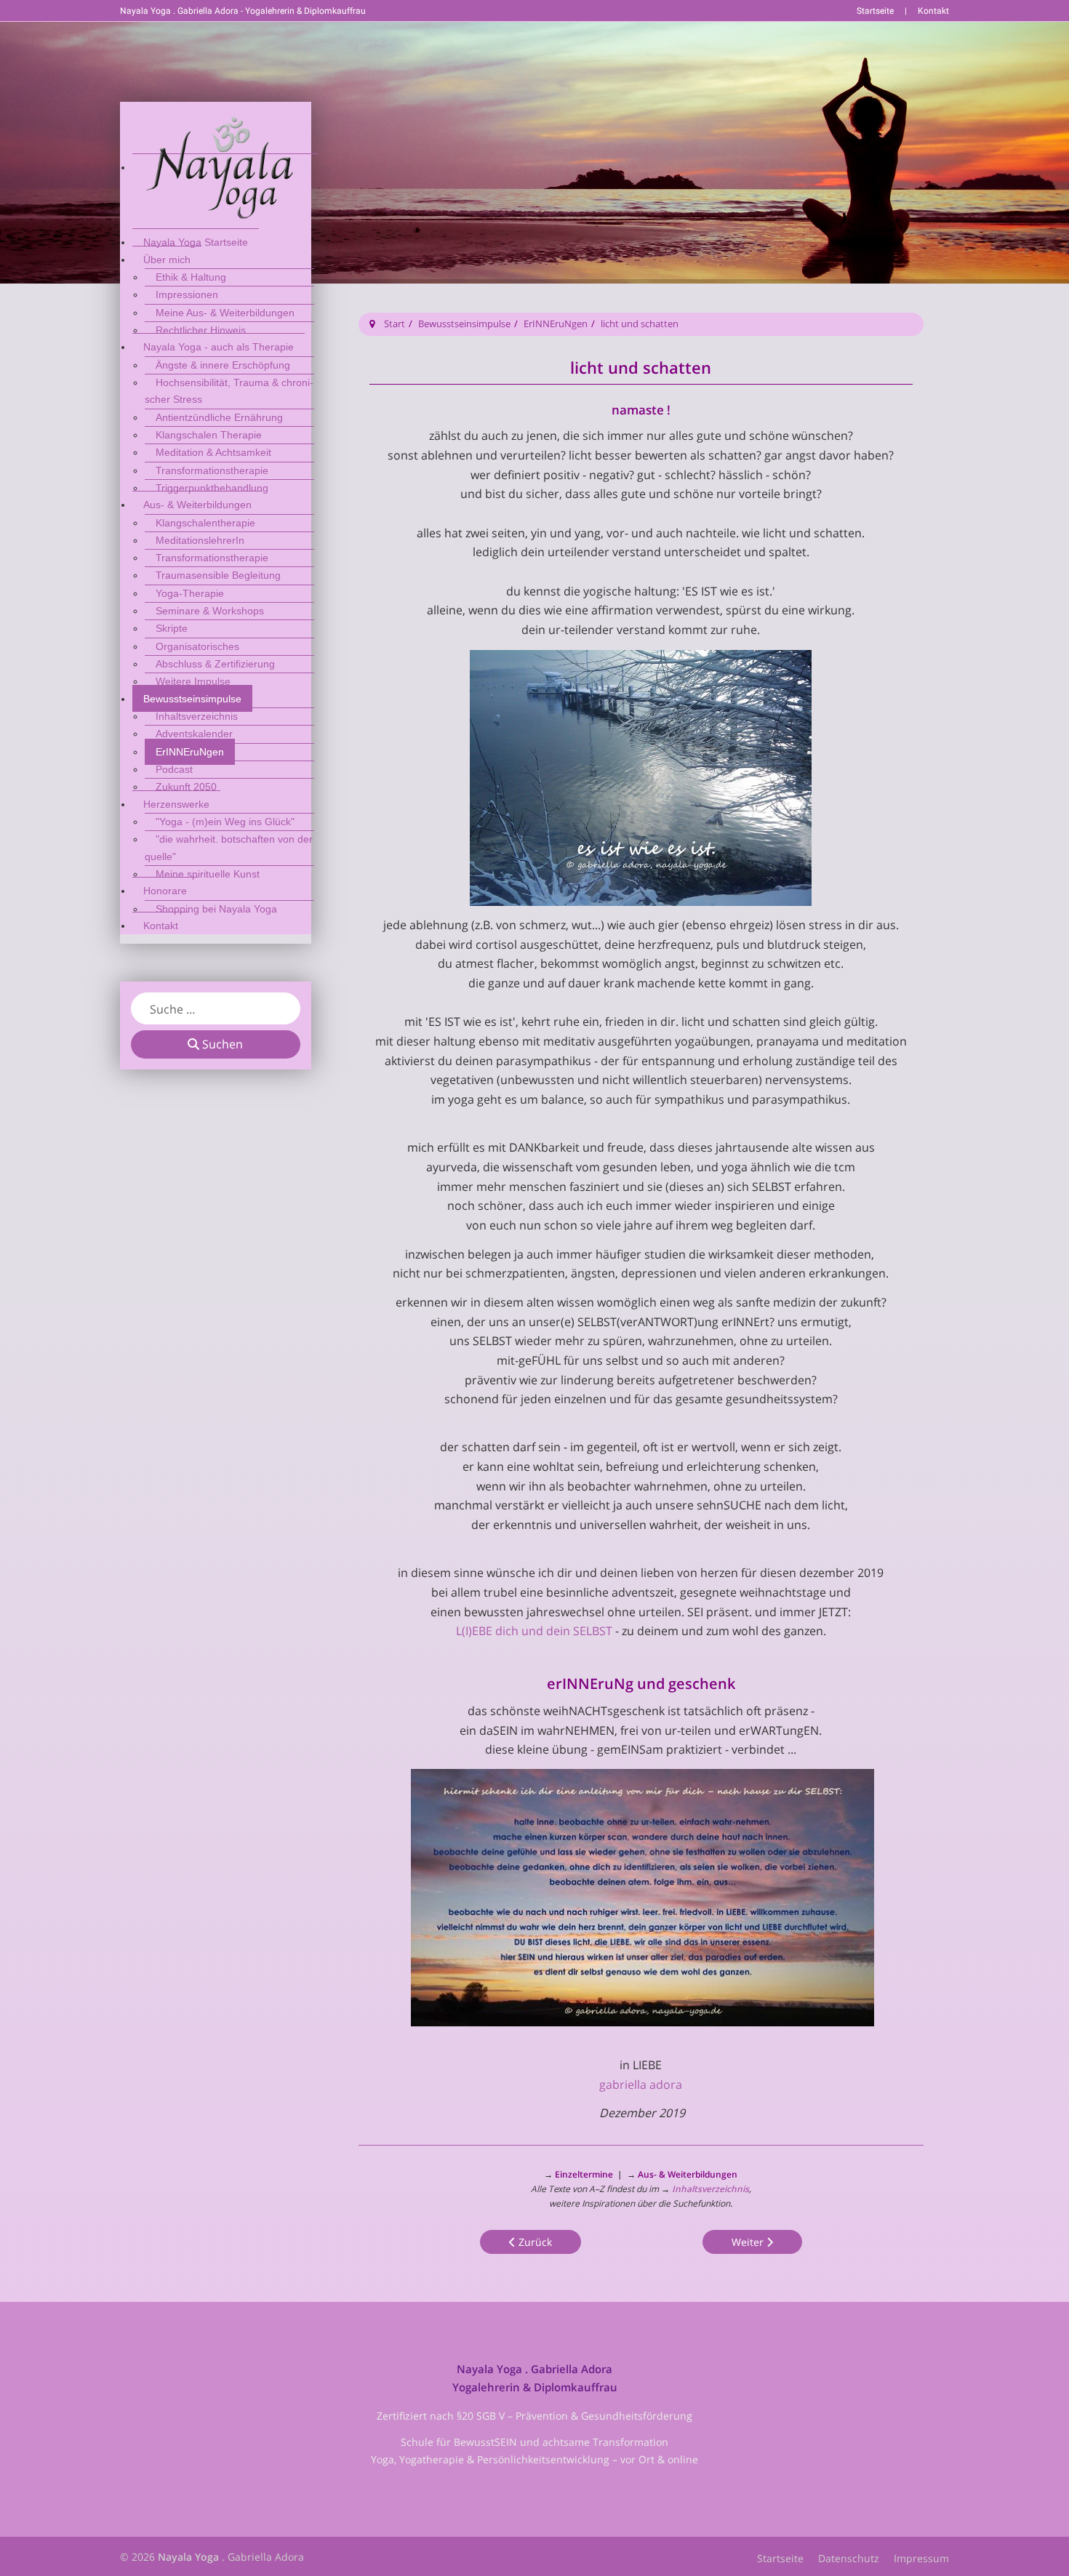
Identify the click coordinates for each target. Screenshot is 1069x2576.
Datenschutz (849, 2558)
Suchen (221, 1044)
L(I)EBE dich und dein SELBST (534, 1631)
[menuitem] (225, 167)
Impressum (921, 2558)
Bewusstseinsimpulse (464, 324)
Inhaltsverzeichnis (709, 2189)
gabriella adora (641, 2085)
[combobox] (216, 1008)
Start (395, 324)
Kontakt (933, 11)
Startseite (875, 11)
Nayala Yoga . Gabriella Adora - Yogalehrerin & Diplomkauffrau (243, 11)
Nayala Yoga (188, 2557)
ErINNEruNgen (556, 324)
